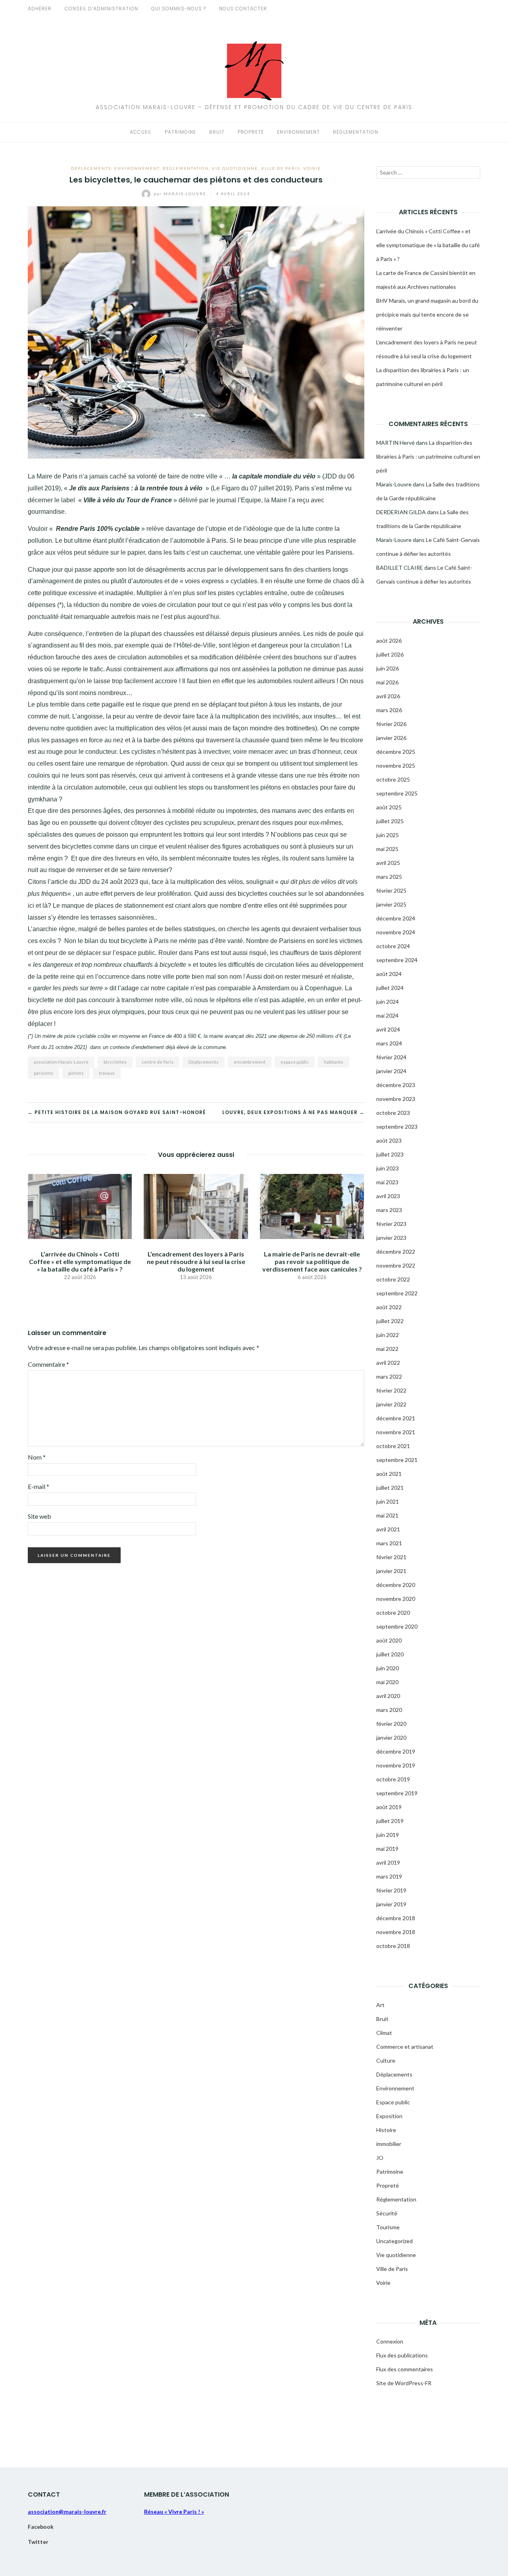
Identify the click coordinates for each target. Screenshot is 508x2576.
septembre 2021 (397, 1460)
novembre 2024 (396, 932)
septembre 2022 (397, 1293)
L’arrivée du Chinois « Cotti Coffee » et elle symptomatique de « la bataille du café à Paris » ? (80, 1261)
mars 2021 (389, 1543)
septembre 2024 (397, 960)
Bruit (217, 132)
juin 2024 (388, 1002)
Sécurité (387, 2213)
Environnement (298, 132)
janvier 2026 (391, 738)
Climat (384, 2033)
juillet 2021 (390, 1488)
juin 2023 (388, 1168)
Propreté (251, 132)
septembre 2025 (397, 793)
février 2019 (391, 1890)
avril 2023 (388, 1196)
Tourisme (388, 2227)
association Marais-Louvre (61, 1062)
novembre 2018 (396, 1932)
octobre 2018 (393, 1946)
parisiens (43, 1073)
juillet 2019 (390, 1821)
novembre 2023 (396, 1099)
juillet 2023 (390, 1154)
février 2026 (391, 724)
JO (380, 2158)
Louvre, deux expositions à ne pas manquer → (293, 1112)
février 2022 (391, 1390)
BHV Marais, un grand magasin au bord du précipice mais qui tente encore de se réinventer (427, 314)
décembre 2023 (396, 1085)
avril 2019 (388, 1862)
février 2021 (391, 1557)
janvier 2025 (391, 904)
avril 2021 (388, 1529)
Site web (39, 1516)
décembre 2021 (396, 1418)
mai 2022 (387, 1349)
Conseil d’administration (101, 9)
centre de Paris (158, 1062)
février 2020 (391, 1724)
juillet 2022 (390, 1321)
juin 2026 (388, 668)
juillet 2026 (390, 654)
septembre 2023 (397, 1127)
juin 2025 (388, 835)
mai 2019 (387, 1849)
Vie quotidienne (235, 168)
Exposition (389, 2116)
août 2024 (389, 974)
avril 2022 (388, 1363)
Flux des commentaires (405, 2369)
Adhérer (40, 9)
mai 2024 (387, 1015)
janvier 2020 (391, 1738)
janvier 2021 (391, 1571)
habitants (334, 1062)
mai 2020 (387, 1682)
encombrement (250, 1062)
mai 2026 (387, 682)
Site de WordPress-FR (404, 2383)
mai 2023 (387, 1182)
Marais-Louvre (181, 194)
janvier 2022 (391, 1404)
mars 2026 (389, 710)
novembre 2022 (396, 1265)
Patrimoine (180, 132)
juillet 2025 (390, 821)
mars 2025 (389, 877)
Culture (386, 2060)
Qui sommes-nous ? (179, 9)
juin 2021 (388, 1501)
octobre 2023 (393, 1113)
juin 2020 (388, 1668)
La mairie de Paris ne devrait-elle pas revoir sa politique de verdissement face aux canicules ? (312, 1261)
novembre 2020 (396, 1599)
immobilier (389, 2144)
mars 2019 (389, 1876)
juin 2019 (388, 1835)
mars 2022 (389, 1376)
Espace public (393, 2102)
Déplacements (91, 168)
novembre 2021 (396, 1432)
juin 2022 (388, 1335)
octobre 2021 (393, 1446)
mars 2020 (389, 1710)
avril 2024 (388, 1029)
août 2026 (389, 641)
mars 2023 (389, 1210)
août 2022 (389, 1307)
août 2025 (389, 807)
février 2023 (391, 1224)
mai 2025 (387, 849)
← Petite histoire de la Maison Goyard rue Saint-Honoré (117, 1112)
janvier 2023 (391, 1238)
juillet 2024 (390, 988)
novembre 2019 (396, 1765)
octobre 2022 (393, 1279)
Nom (37, 1457)
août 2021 (389, 1474)
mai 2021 (387, 1515)
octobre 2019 (393, 1779)
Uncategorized (394, 2241)
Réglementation (356, 132)
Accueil (141, 132)
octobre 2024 (393, 946)
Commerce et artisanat (405, 2047)
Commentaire (48, 1364)
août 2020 (389, 1640)
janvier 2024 (391, 1071)
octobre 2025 (393, 779)
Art (380, 2005)
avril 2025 (388, 863)
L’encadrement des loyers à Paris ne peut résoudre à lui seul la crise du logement (196, 1261)
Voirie (312, 168)
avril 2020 (388, 1696)
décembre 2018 (396, 1918)
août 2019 (389, 1807)
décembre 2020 (396, 1585)
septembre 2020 (397, 1626)
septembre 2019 (397, 1793)
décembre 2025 (396, 752)
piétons (76, 1073)
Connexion (390, 2341)
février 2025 (391, 890)
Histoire (386, 2130)
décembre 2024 (396, 918)
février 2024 (391, 1057)
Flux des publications (402, 2355)
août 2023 (389, 1140)
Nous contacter (243, 9)
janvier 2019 (391, 1904)
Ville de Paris (281, 168)
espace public (295, 1062)
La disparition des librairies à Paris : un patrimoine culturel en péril (428, 456)
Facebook (41, 2527)
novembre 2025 (396, 766)
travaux (107, 1073)
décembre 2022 (396, 1252)
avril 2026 (388, 696)
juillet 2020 (390, 1654)
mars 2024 (389, 1043)
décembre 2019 (396, 1751)
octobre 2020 (393, 1613)
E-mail (38, 1486)
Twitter (38, 2542)
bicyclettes (115, 1062)
